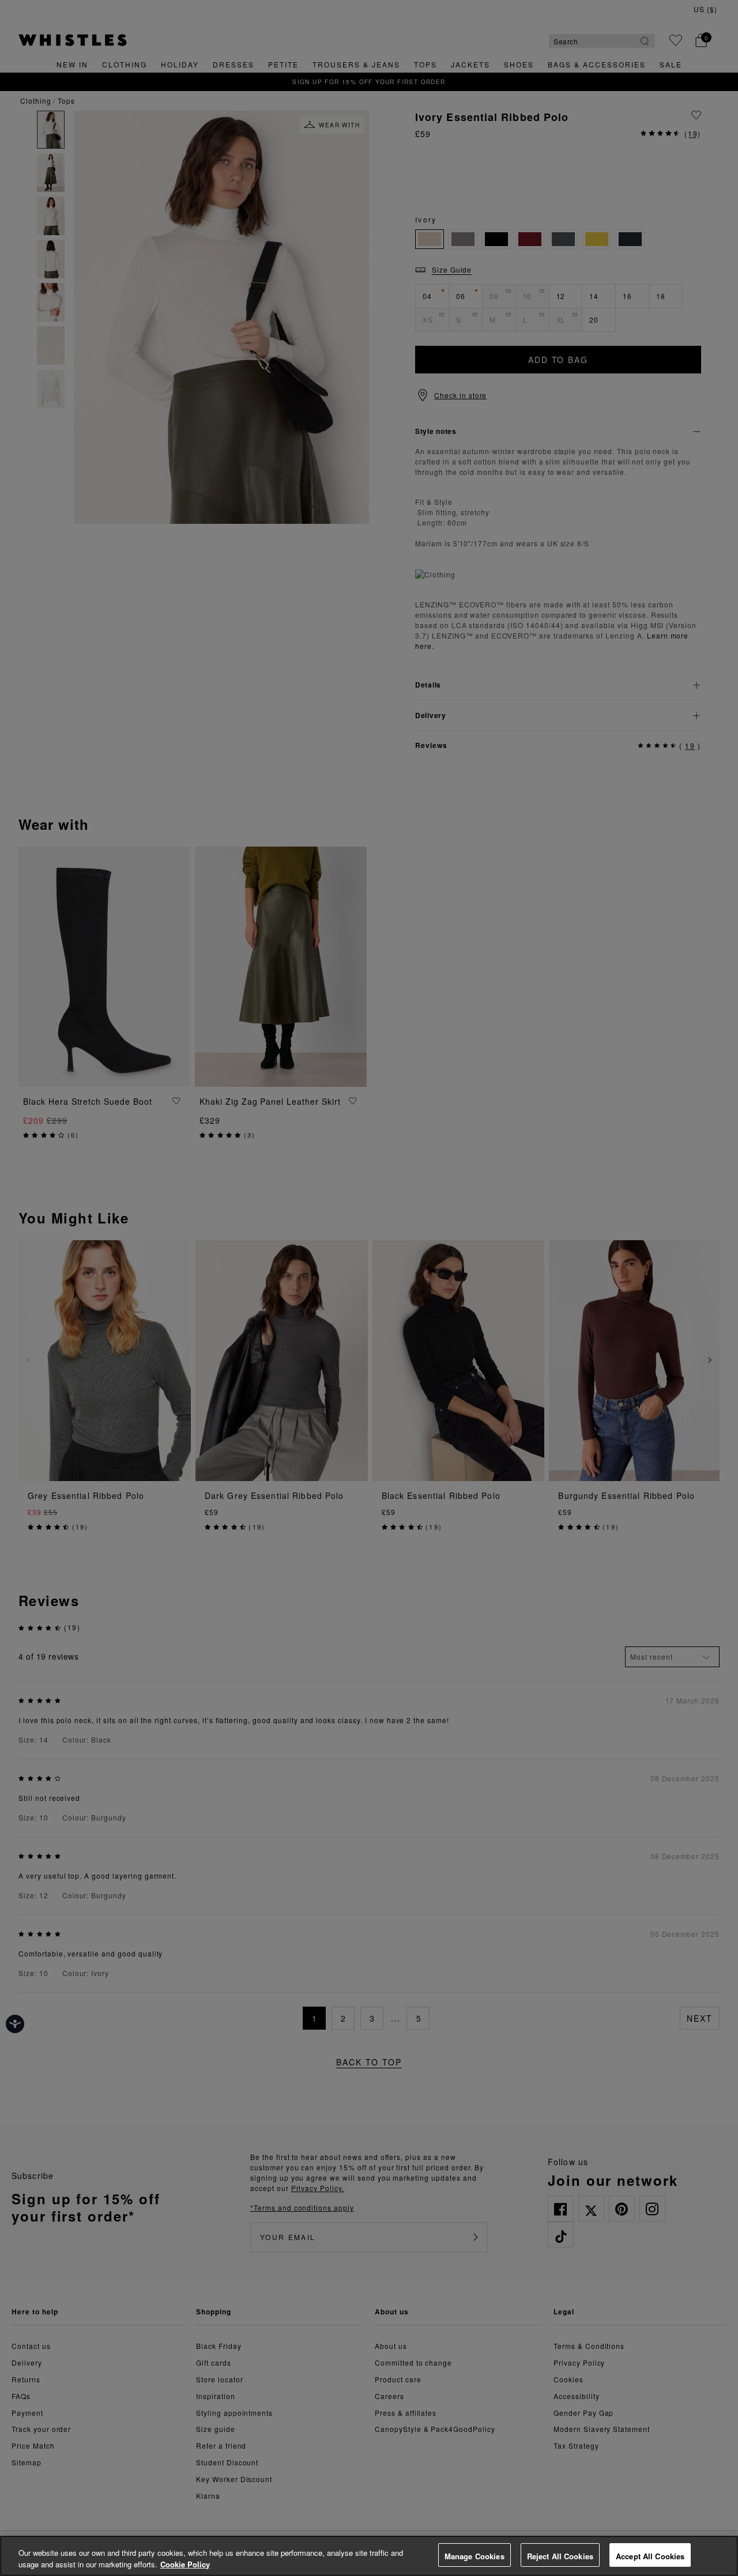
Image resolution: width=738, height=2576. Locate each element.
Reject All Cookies (560, 2556)
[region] (369, 2556)
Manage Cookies (475, 2556)
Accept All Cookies (650, 2556)
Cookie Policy (185, 2564)
